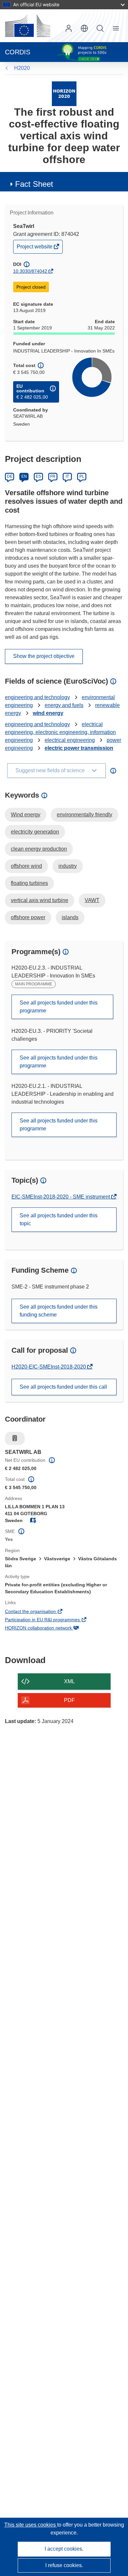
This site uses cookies (31, 2525)
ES (38, 476)
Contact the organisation (39, 1612)
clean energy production (39, 849)
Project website (35, 248)
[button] (84, 28)
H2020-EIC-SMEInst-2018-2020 (49, 1367)
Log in (69, 28)
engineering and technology (37, 697)
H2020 (22, 68)
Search (100, 28)
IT (67, 476)
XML (69, 1681)
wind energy (48, 713)
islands (70, 917)
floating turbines (29, 883)
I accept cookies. (64, 2549)
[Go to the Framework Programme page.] (64, 93)
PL (82, 476)
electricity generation (35, 832)
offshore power (28, 917)
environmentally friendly (85, 815)
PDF (69, 1700)
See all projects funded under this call (63, 1387)
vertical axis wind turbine (40, 900)
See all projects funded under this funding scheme (59, 1311)
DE (10, 476)
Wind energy (26, 815)
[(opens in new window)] (28, 26)
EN (24, 476)
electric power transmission (79, 748)
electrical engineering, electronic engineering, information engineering (60, 732)
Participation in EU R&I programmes (51, 1620)
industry (68, 866)
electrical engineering (70, 740)
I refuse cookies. (64, 2565)
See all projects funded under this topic (59, 1219)
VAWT (92, 900)
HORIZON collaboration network (47, 1628)
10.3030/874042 (30, 271)
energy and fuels (64, 705)
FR (53, 476)
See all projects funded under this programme (59, 1007)
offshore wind (26, 866)
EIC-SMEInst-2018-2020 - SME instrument (61, 1197)
